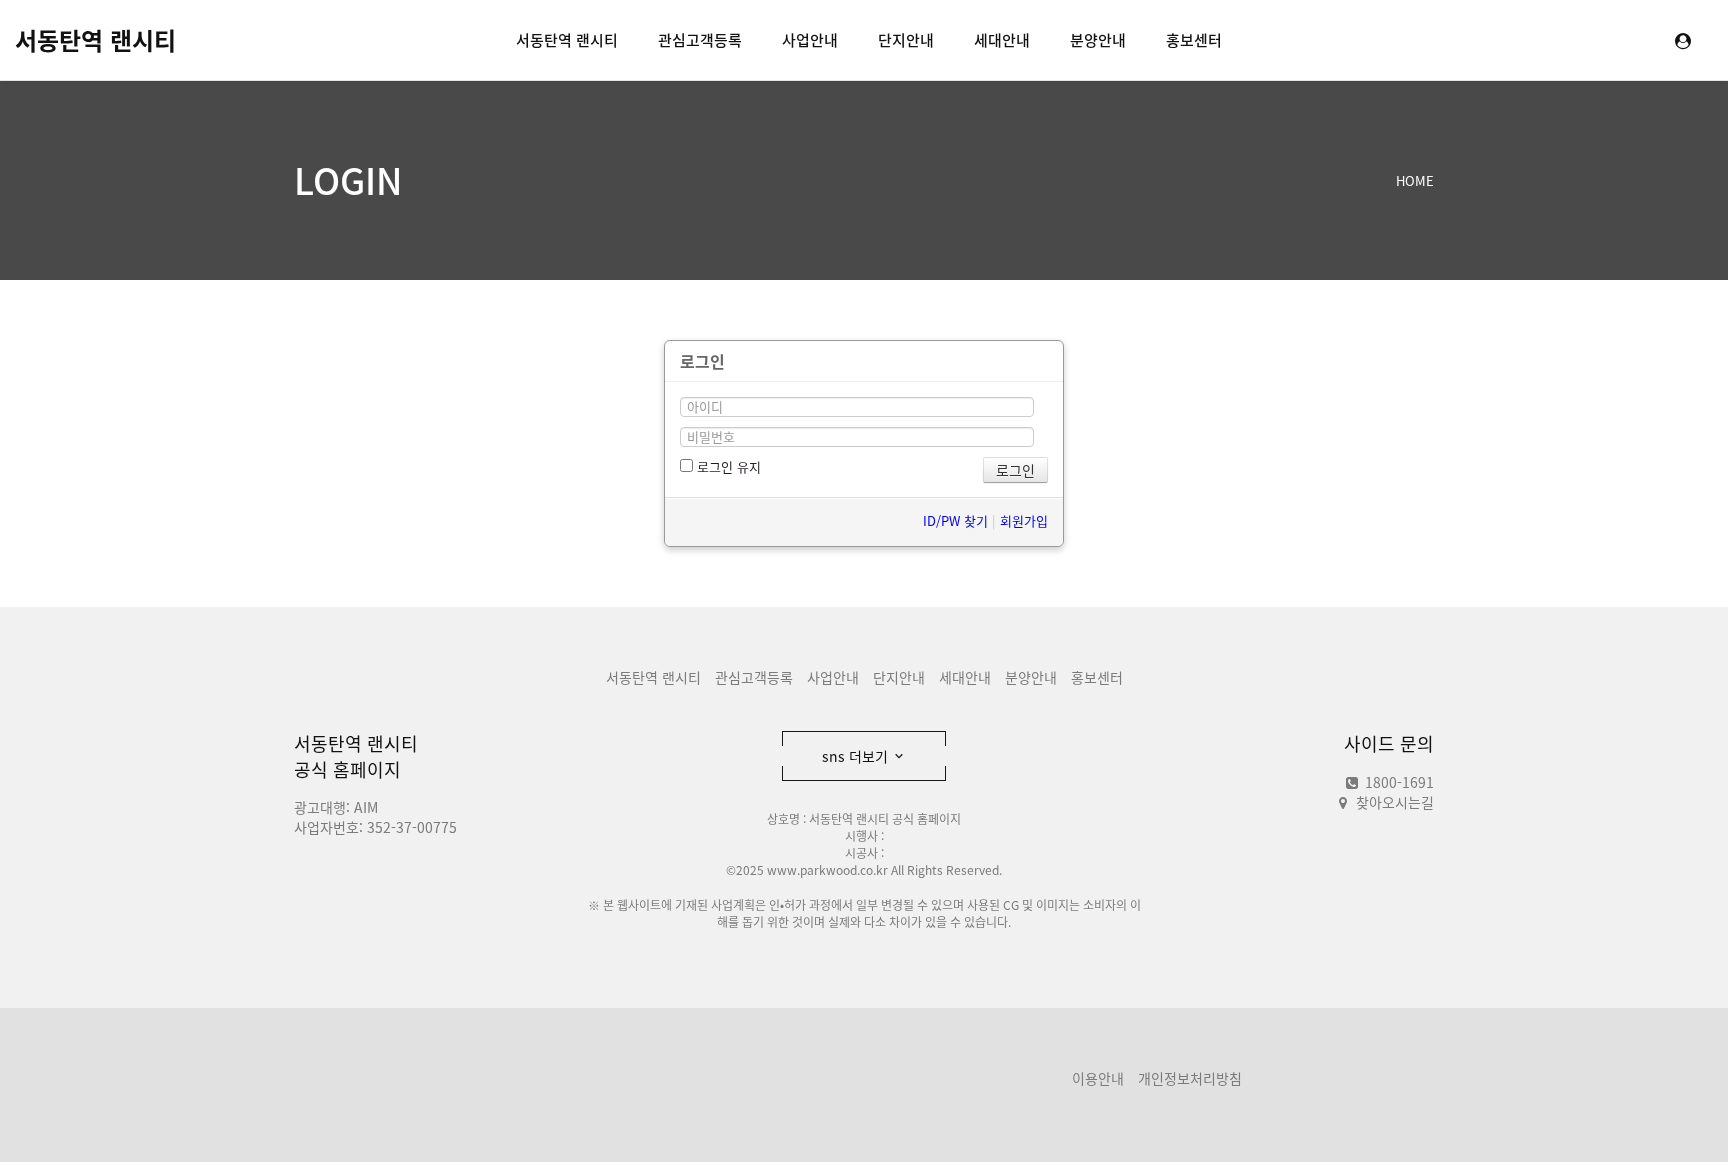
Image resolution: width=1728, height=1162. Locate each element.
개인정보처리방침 (1190, 1078)
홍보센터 (1194, 40)
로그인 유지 (727, 466)
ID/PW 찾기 (955, 520)
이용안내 (1098, 1078)
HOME (1415, 180)
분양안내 (1098, 40)
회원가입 (1024, 520)
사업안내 (810, 40)
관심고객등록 (700, 40)
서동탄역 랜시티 (95, 40)
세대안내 (1002, 40)
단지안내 (906, 40)
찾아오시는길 (1395, 802)
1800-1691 (1397, 782)
